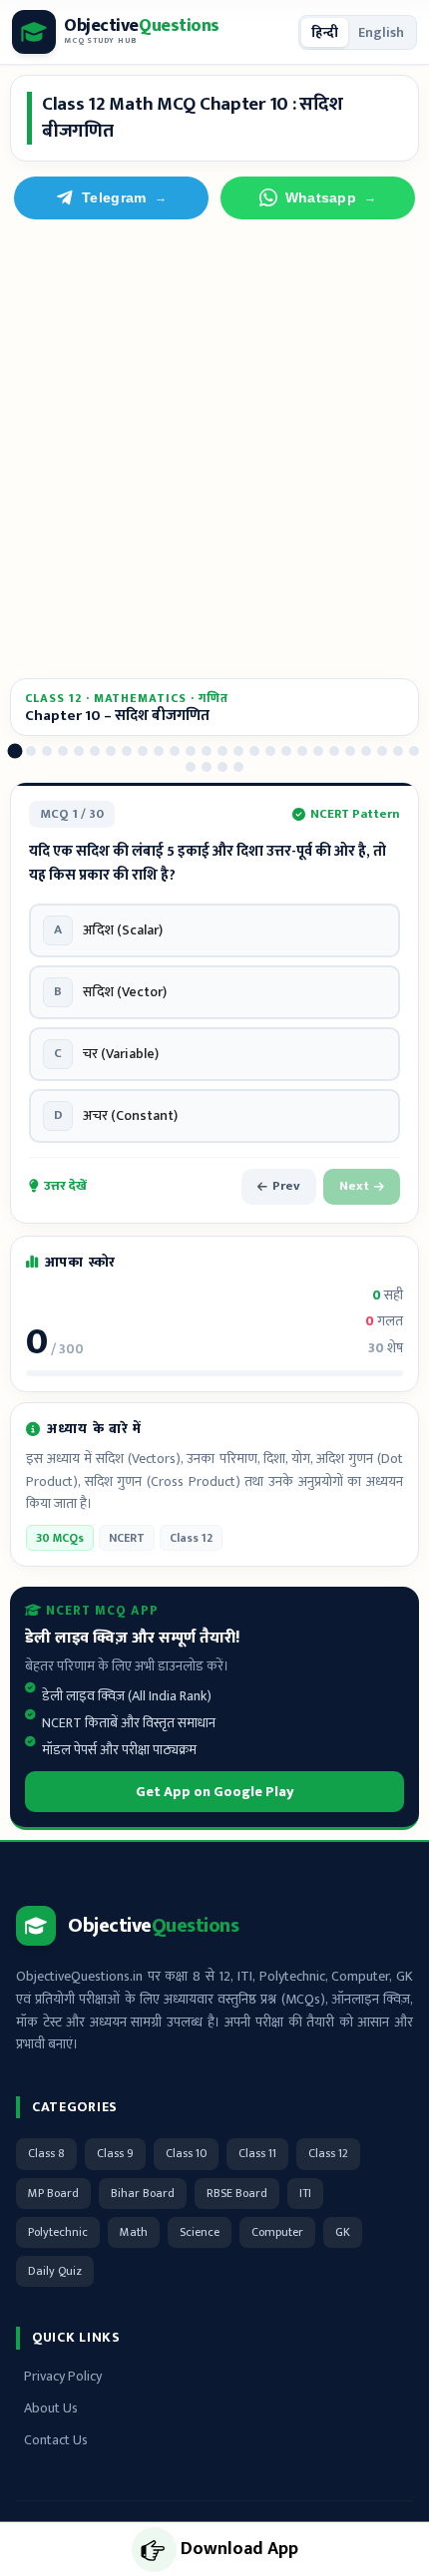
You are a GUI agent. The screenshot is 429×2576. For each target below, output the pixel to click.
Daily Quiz (55, 2271)
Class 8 (46, 2153)
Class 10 (186, 2153)
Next (354, 1186)
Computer (277, 2232)
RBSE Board (237, 2193)
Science (200, 2232)
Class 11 (257, 2153)
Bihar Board (143, 2193)
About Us (51, 2408)
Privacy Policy (63, 2376)
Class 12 (328, 2153)
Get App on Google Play (215, 1792)
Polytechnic (58, 2232)
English (381, 32)
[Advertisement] (214, 449)
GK (343, 2232)
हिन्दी (325, 32)
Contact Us (56, 2440)
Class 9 (115, 2153)
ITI (305, 2193)
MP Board (53, 2193)
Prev (286, 1186)
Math (134, 2232)
